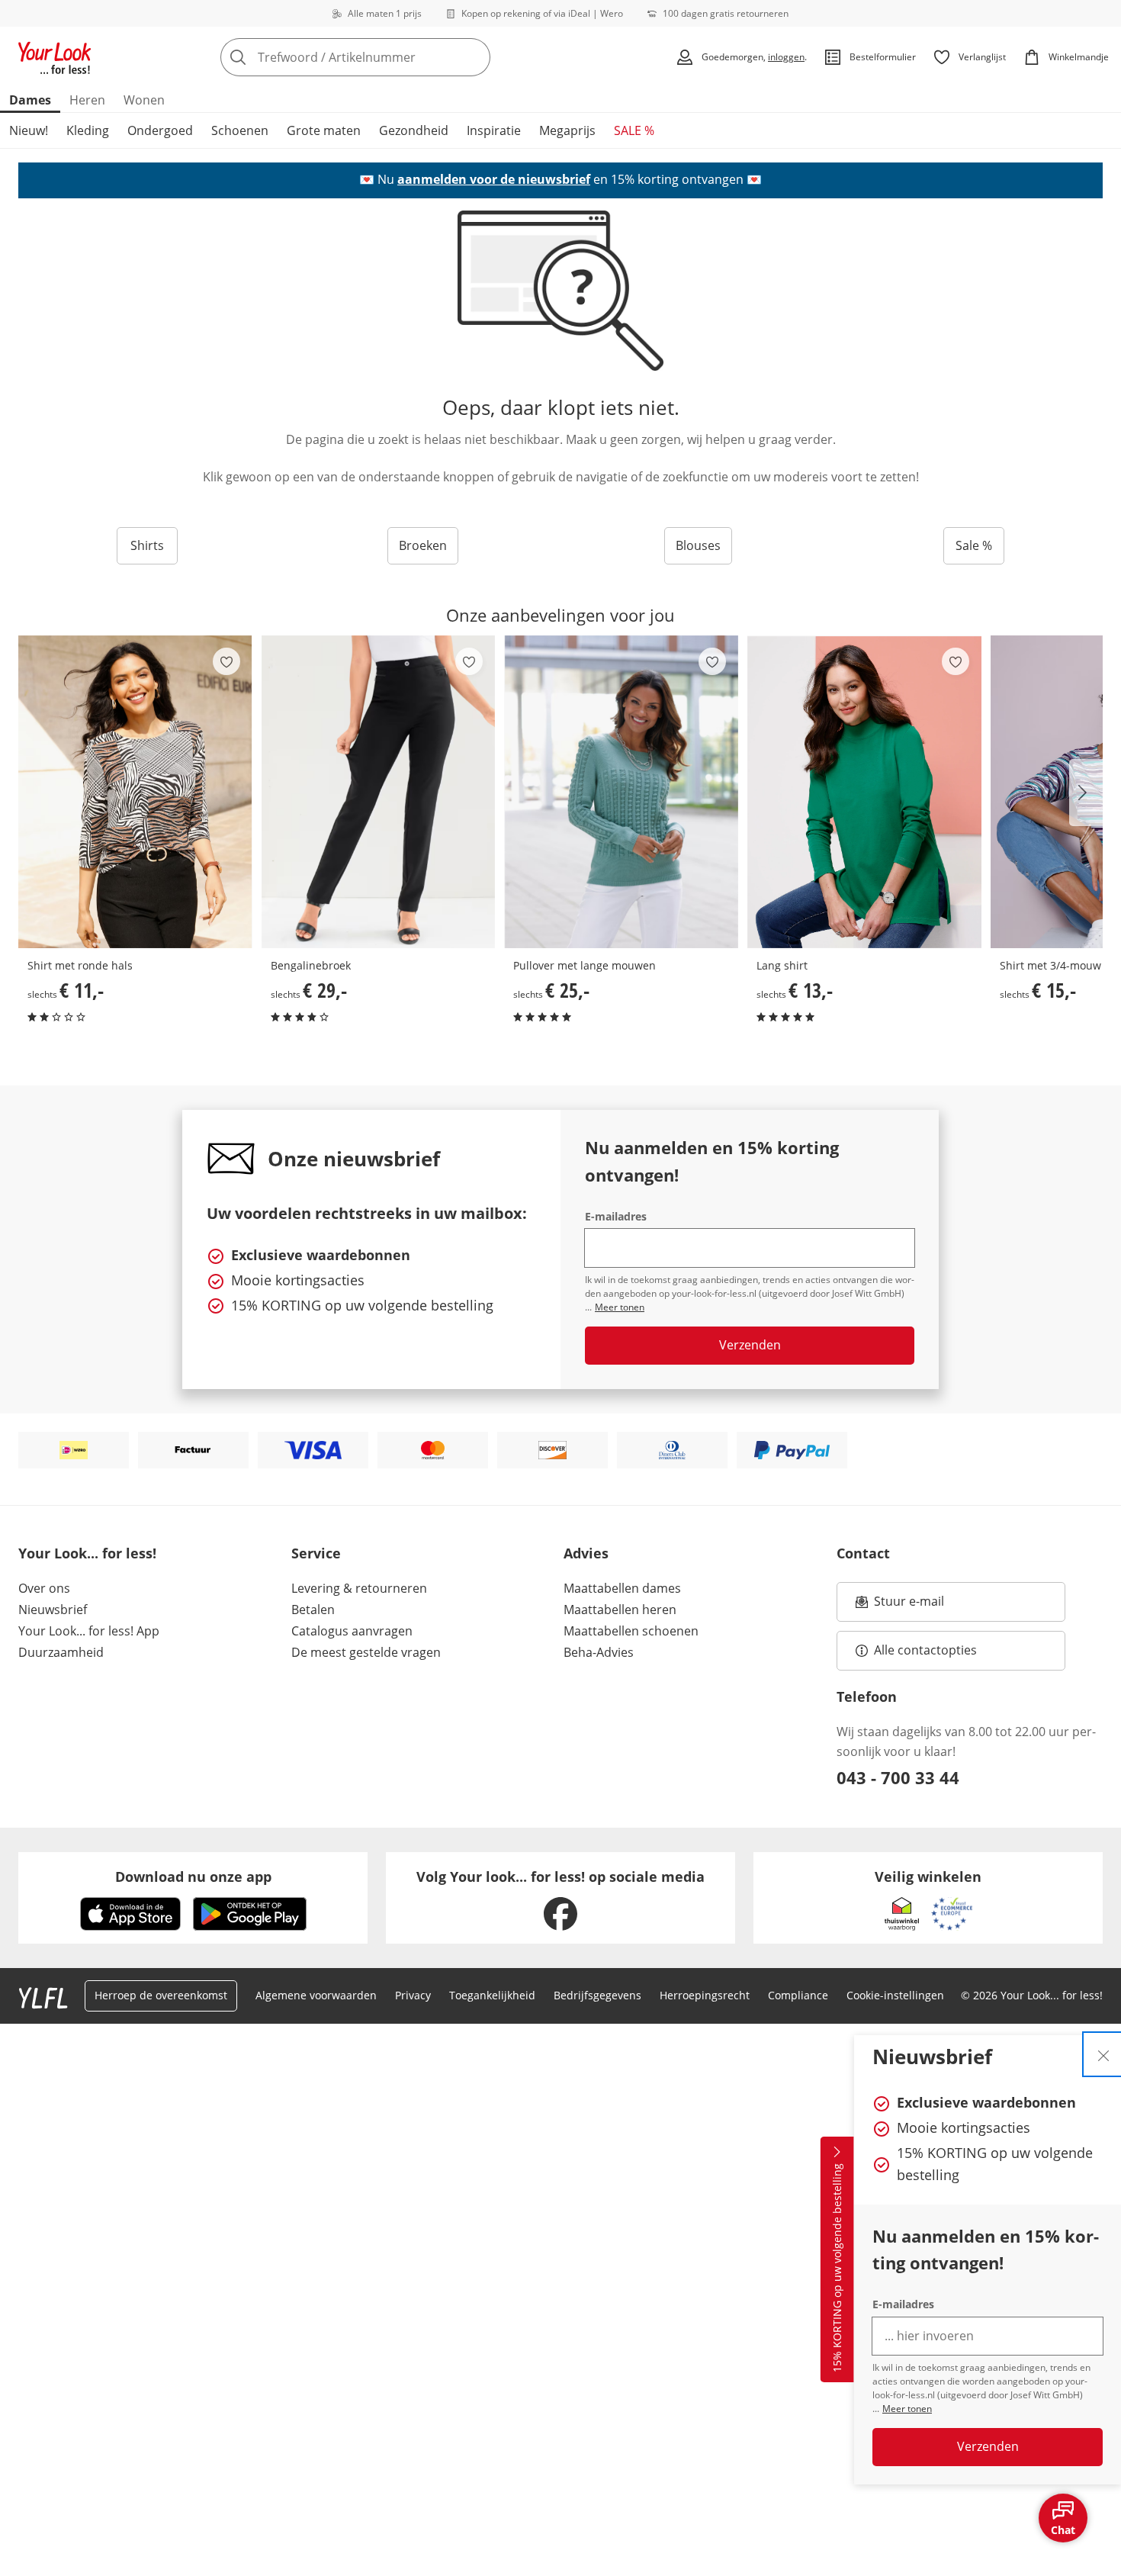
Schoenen (240, 130)
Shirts (147, 545)
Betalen (313, 1610)
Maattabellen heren (620, 1610)
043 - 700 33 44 (898, 1777)
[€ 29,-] (379, 792)
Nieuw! (29, 130)
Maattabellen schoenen (631, 1631)
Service (316, 1553)
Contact (863, 1553)
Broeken (423, 545)
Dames (30, 100)
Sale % (974, 545)
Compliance (798, 1995)
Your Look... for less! (87, 1553)
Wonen (144, 100)
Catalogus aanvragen (352, 1631)
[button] (1086, 793)
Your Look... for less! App (89, 1631)
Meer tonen (907, 2409)
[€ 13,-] (864, 792)
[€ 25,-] (621, 792)
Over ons (44, 1588)
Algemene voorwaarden (316, 1995)
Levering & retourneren (359, 1588)
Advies (586, 1553)
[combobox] (389, 57)
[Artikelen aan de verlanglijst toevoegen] (226, 661)
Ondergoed (160, 130)
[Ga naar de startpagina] (55, 57)
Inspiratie (494, 130)
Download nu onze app (193, 1877)
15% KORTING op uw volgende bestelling (837, 2269)
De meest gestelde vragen (366, 1652)
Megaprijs (567, 130)
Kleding (88, 130)
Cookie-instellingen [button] (895, 1995)
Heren (87, 100)
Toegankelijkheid (492, 1995)
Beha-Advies (599, 1652)
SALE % (634, 130)
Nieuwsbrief (53, 1610)
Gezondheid (414, 130)
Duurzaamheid (61, 1652)
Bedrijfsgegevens (597, 1995)
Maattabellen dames (622, 1588)
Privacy (413, 1995)
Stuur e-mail (908, 1606)
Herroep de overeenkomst (161, 1995)
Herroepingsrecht (705, 1995)
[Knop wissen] (474, 57)
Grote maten (324, 130)
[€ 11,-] (135, 792)
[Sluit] (1103, 2054)
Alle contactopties (925, 1650)
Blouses (698, 545)
